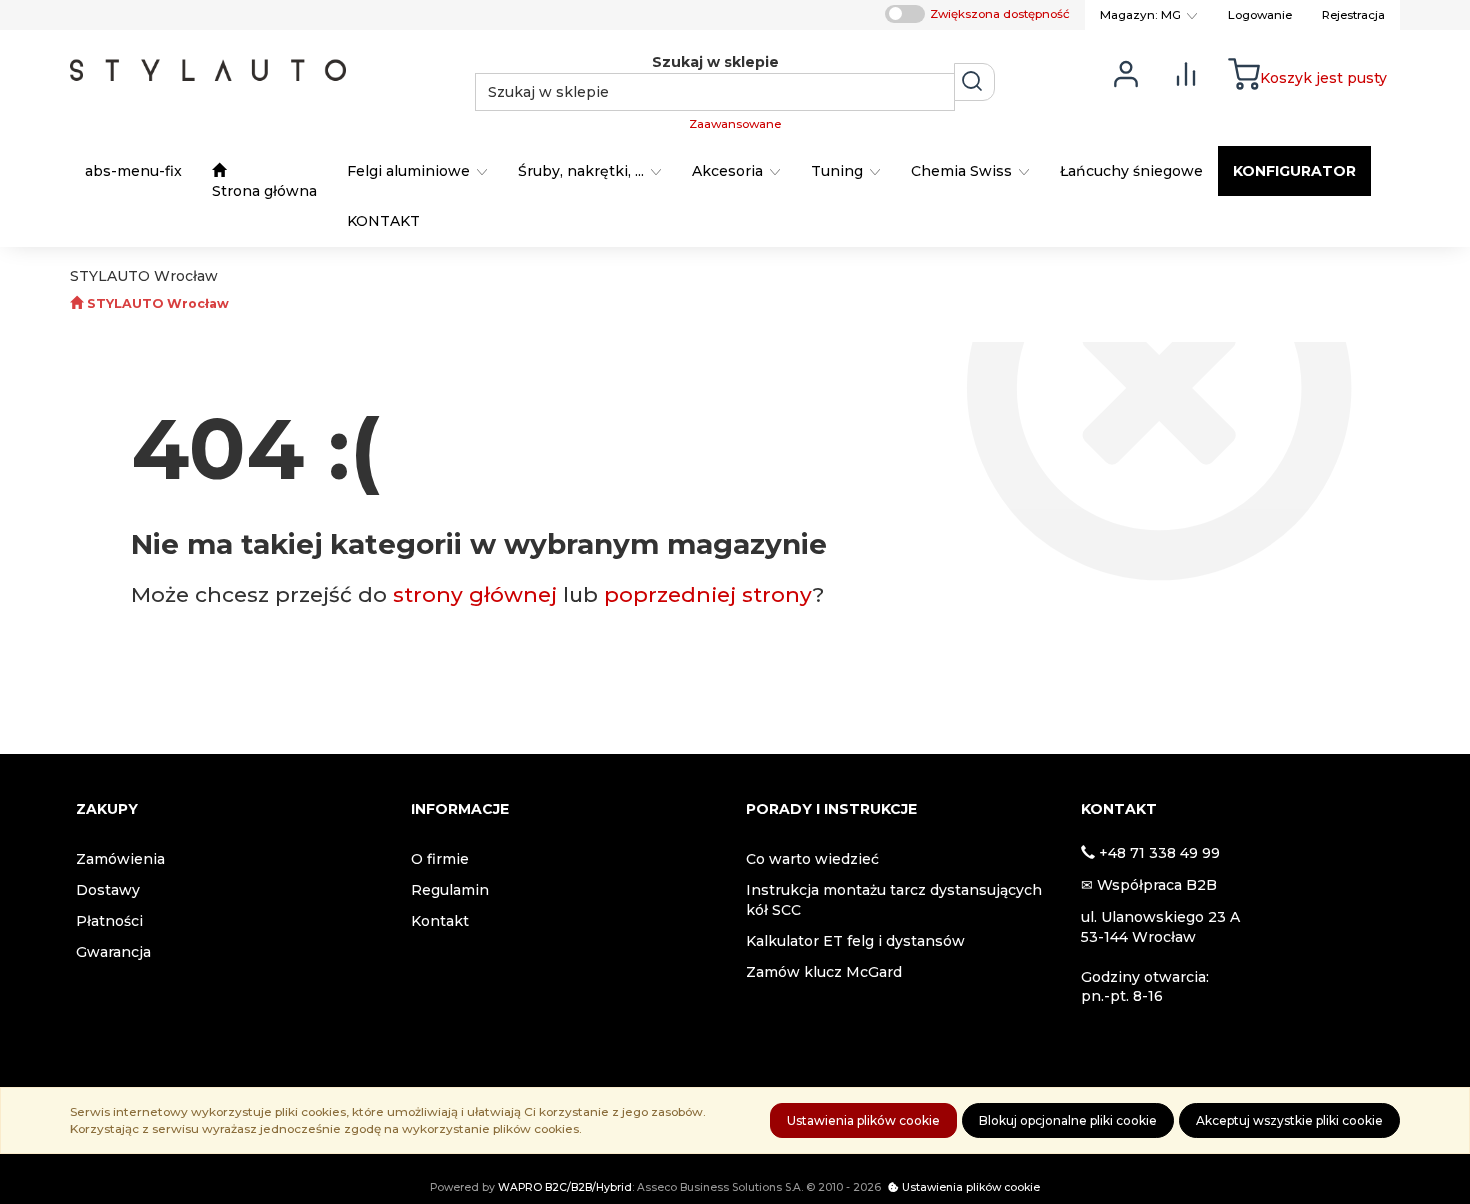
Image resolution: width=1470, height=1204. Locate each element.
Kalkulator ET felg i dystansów (855, 941)
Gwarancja (113, 952)
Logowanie (1260, 15)
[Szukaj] (974, 82)
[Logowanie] (1126, 72)
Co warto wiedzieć (812, 859)
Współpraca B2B (1157, 885)
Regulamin (450, 890)
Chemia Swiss (963, 171)
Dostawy (108, 890)
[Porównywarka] (1186, 72)
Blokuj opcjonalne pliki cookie (1068, 1120)
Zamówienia (120, 859)
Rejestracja (1353, 15)
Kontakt (440, 921)
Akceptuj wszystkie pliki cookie (1289, 1120)
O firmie (440, 859)
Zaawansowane (735, 124)
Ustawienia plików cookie (863, 1120)
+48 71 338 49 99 (1159, 853)
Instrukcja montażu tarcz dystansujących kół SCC (894, 900)
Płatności (109, 921)
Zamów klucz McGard (824, 972)
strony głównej (475, 594)
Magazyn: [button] (1140, 15)
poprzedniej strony (708, 594)
